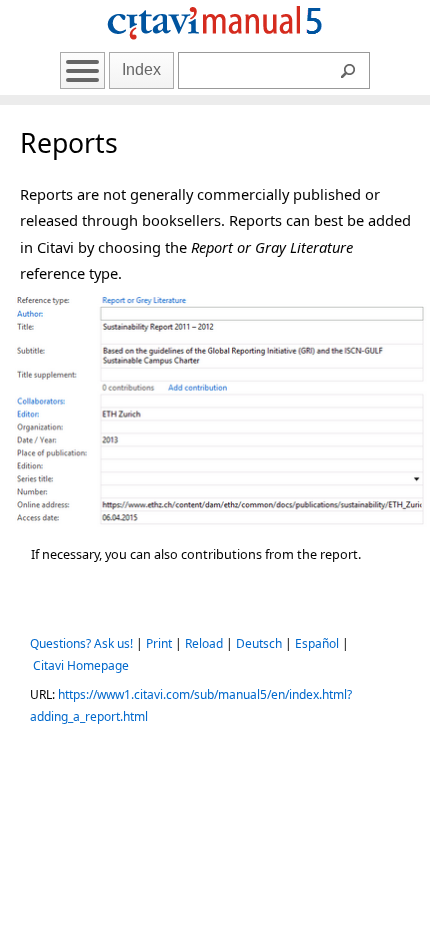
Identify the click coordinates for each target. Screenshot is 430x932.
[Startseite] (215, 42)
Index (141, 69)
